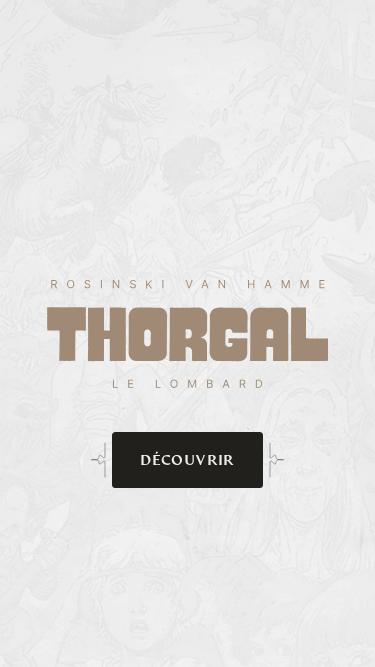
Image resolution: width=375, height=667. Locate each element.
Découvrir (187, 459)
